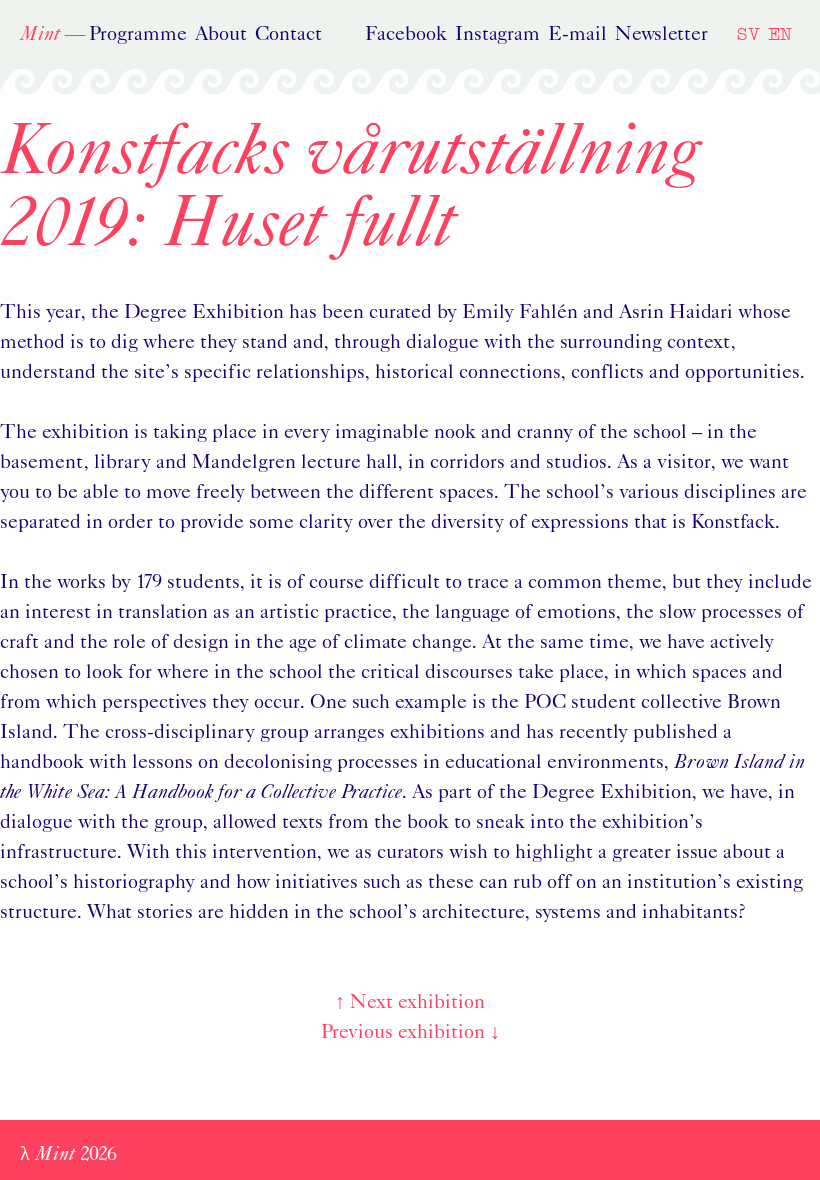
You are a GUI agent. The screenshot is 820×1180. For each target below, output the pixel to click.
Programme (138, 35)
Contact (288, 35)
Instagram (497, 35)
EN (780, 33)
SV (748, 33)
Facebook (406, 35)
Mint (40, 35)
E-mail (577, 35)
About (221, 35)
